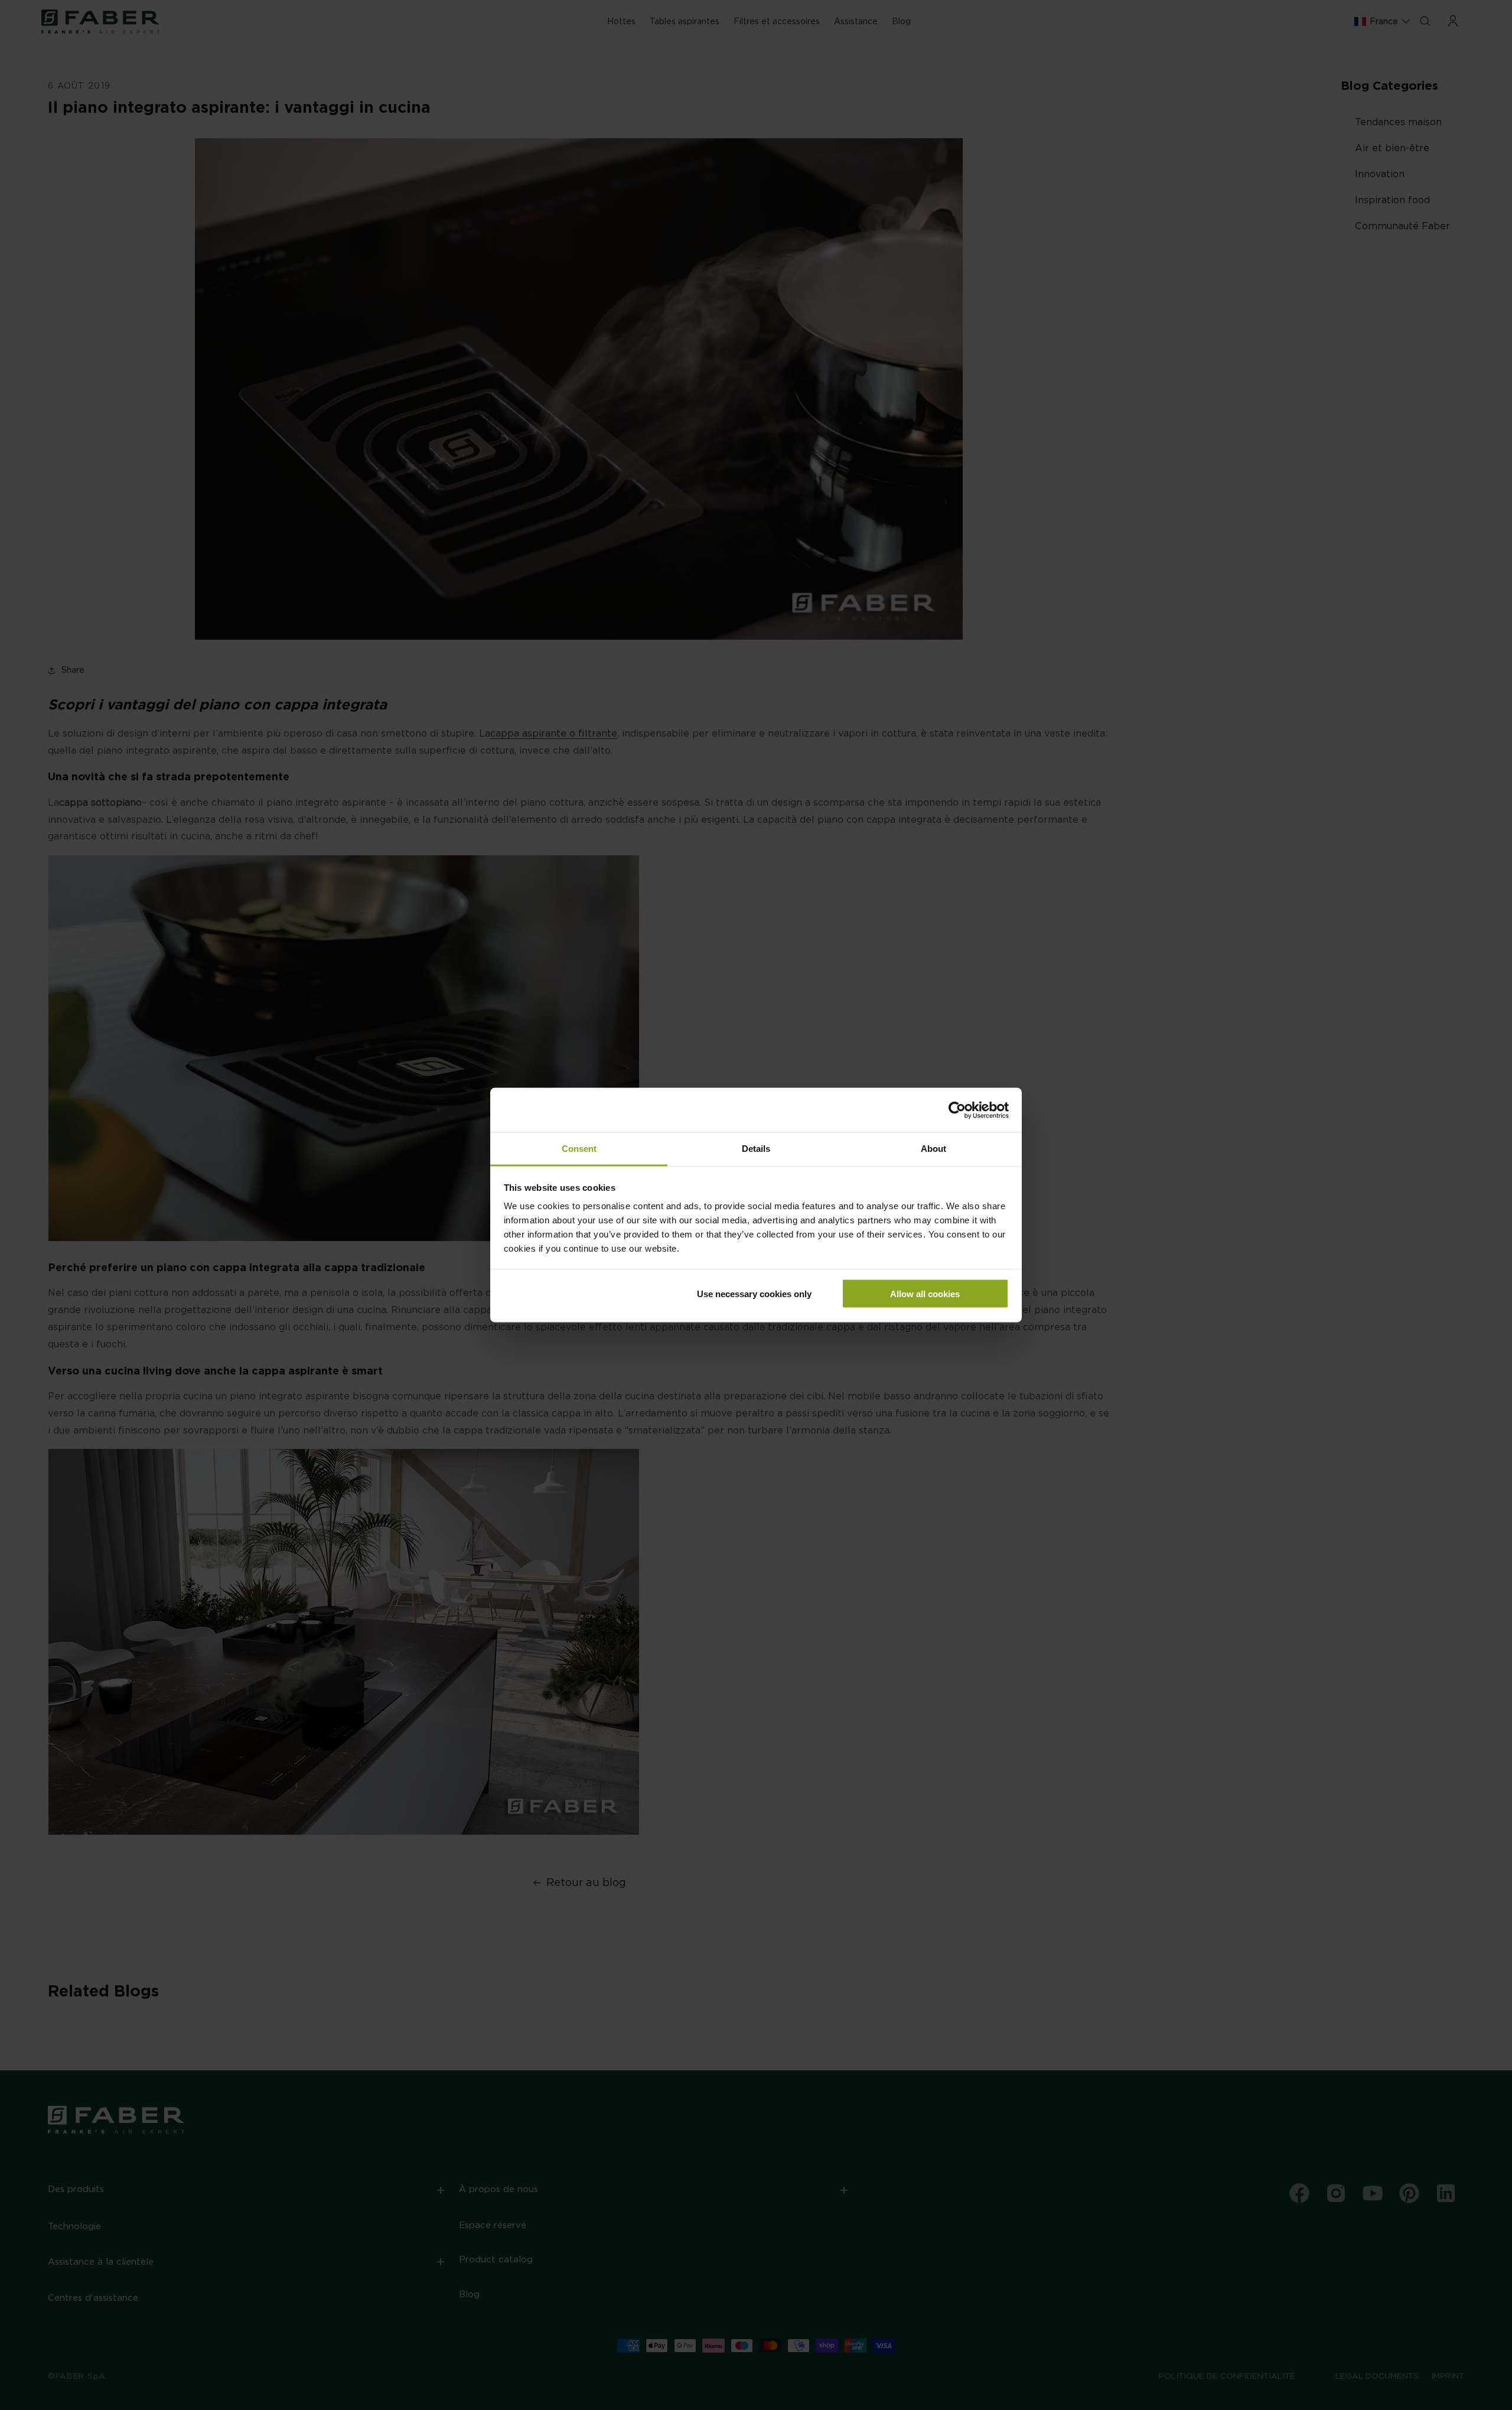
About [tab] (933, 1149)
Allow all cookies (925, 1293)
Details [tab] (756, 1149)
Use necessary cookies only (754, 1293)
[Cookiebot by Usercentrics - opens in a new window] (957, 1110)
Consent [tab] (579, 1149)
